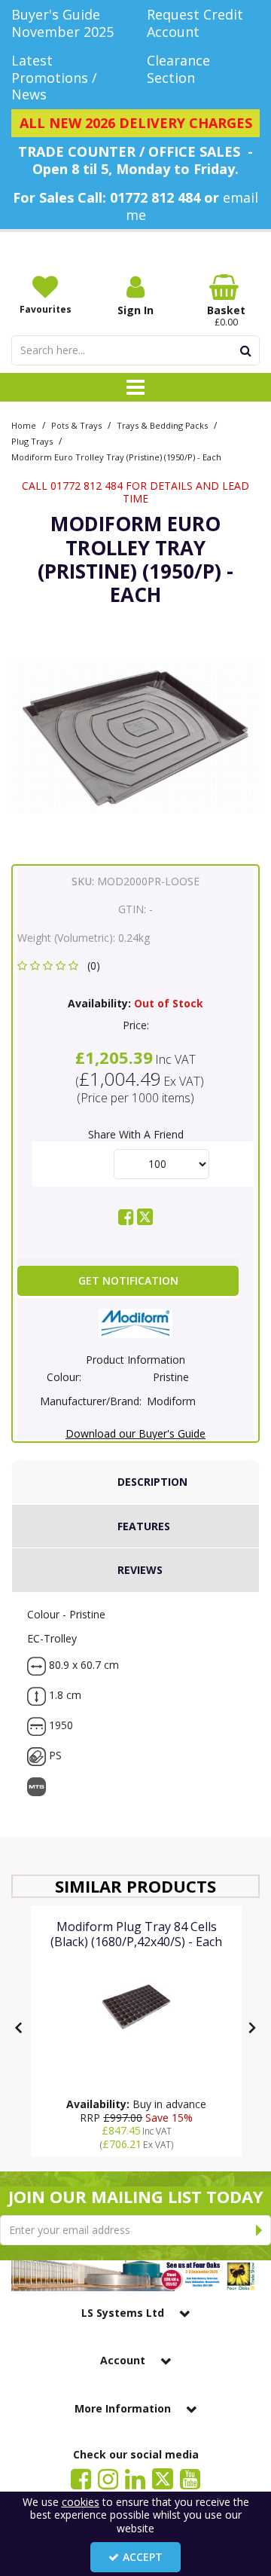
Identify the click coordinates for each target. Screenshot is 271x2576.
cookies (81, 2502)
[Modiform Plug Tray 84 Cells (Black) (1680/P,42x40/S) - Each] (136, 2006)
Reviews (140, 1570)
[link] (126, 1217)
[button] (61, 966)
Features (144, 1526)
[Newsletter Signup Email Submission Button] (259, 2230)
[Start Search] (246, 350)
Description (152, 1482)
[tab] (135, 1482)
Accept (143, 2557)
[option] (135, 738)
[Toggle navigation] (136, 387)
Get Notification (128, 1280)
